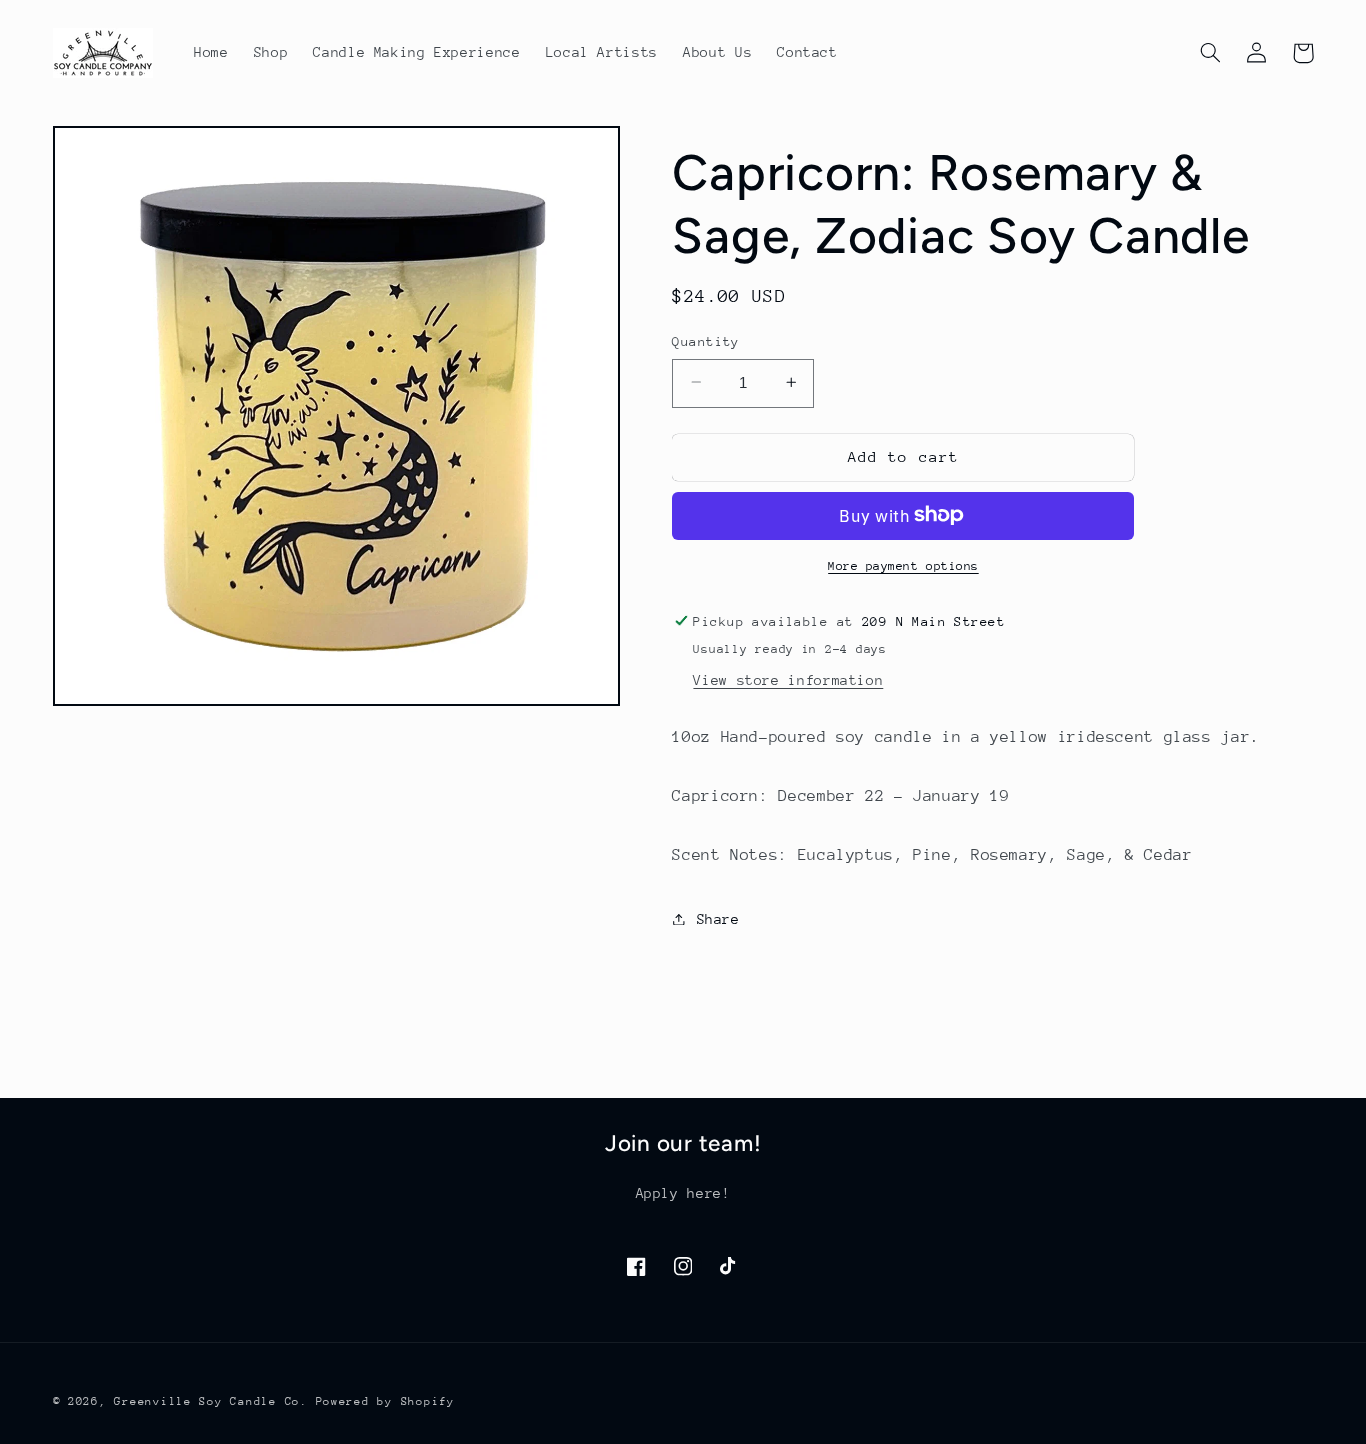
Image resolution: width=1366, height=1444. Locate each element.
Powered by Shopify (385, 1401)
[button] (1211, 53)
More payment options (903, 565)
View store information (788, 679)
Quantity (705, 340)
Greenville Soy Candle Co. (210, 1401)
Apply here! (683, 1193)
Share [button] (718, 918)
